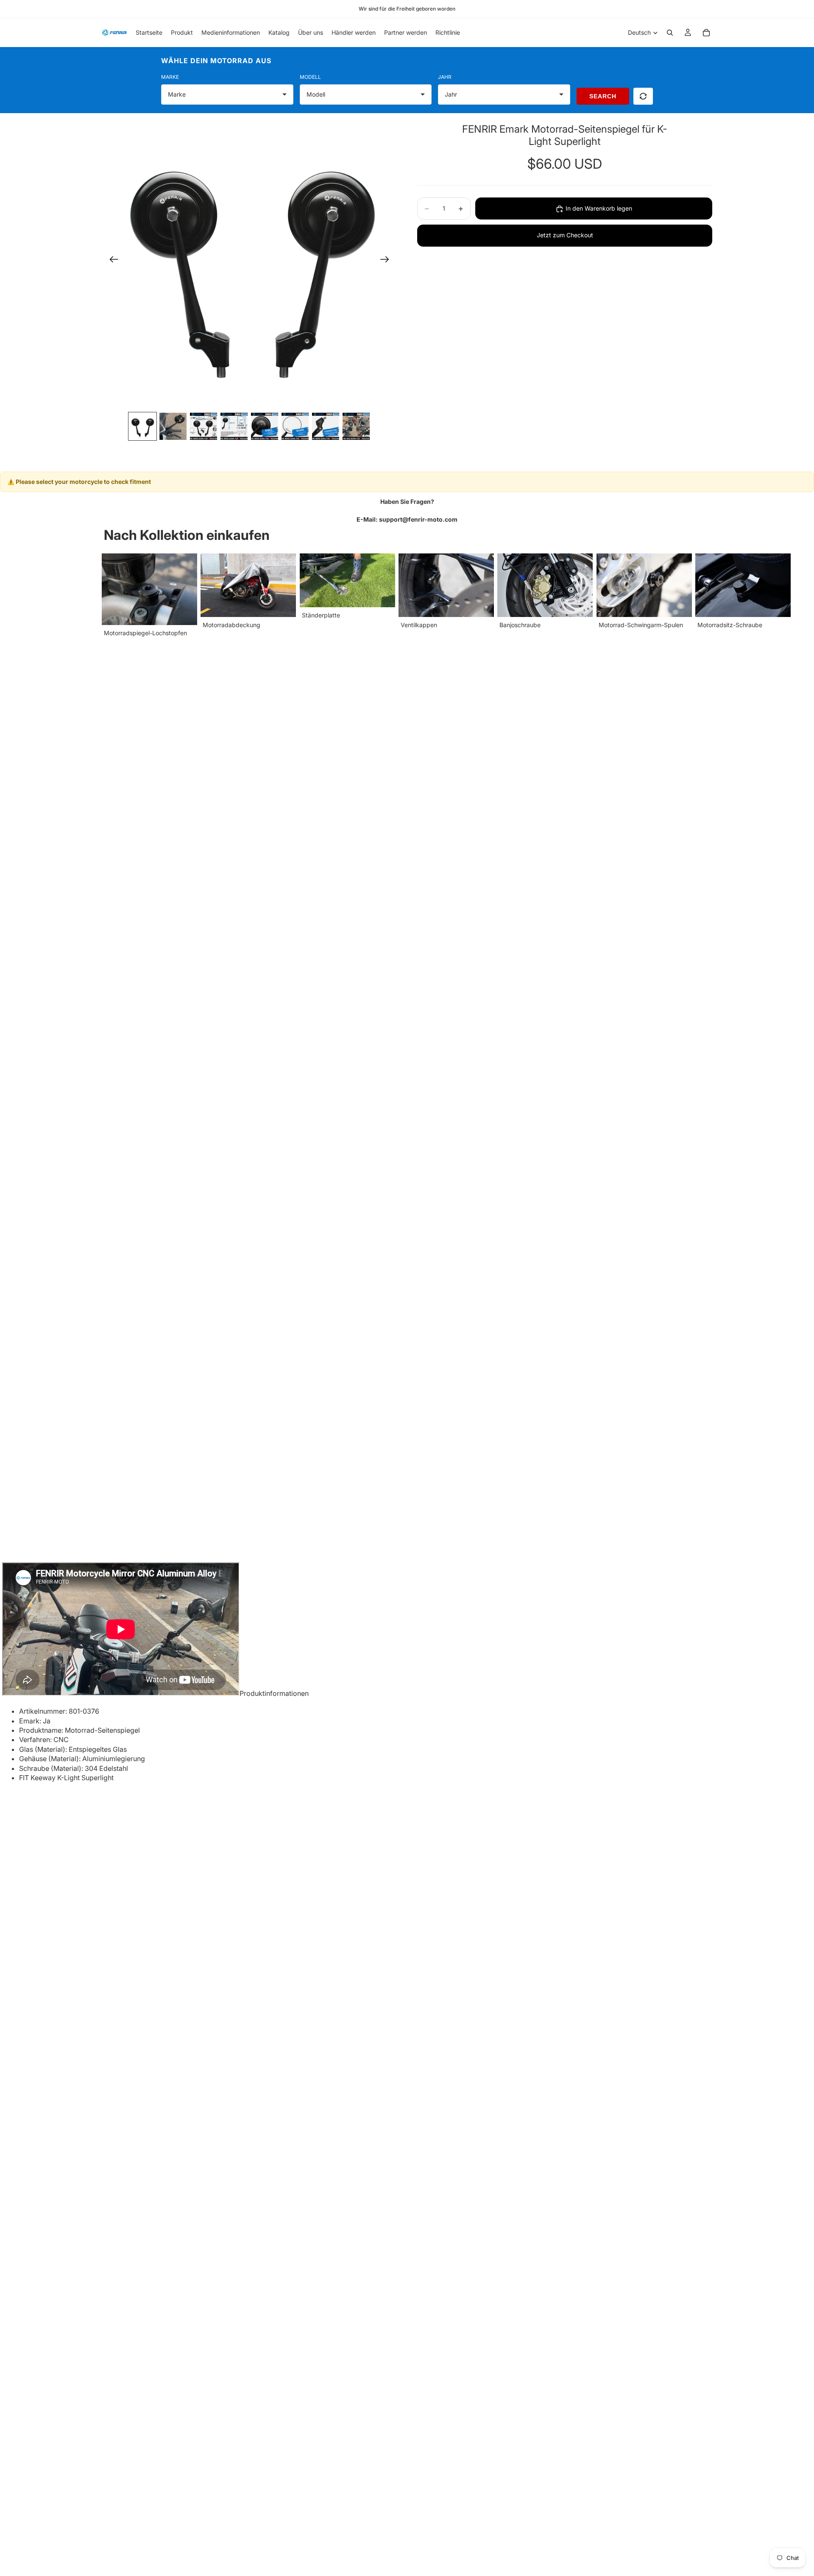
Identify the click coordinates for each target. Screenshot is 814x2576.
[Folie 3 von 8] (203, 426)
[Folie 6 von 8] (295, 426)
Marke (170, 77)
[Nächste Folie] (387, 261)
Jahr (445, 77)
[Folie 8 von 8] (356, 426)
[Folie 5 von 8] (265, 426)
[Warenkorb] (706, 33)
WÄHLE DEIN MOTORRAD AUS (216, 61)
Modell (310, 77)
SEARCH (603, 96)
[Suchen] (670, 33)
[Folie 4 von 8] (234, 426)
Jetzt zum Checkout (565, 235)
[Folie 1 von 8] (142, 426)
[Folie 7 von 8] (326, 426)
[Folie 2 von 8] (173, 426)
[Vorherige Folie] (111, 261)
